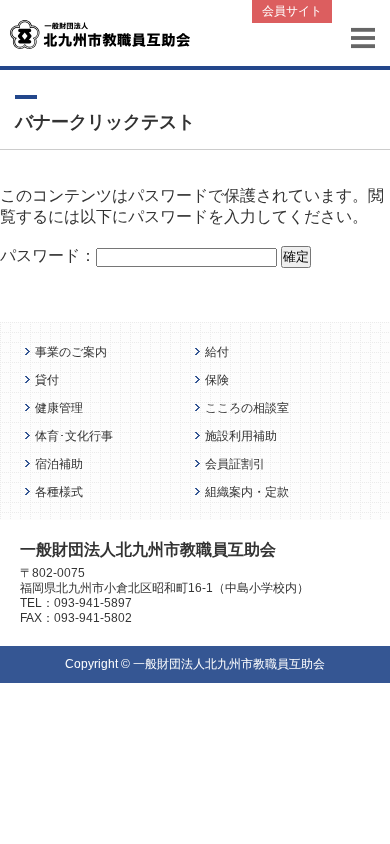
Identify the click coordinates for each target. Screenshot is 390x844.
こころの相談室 (247, 407)
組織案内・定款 (247, 491)
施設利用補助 (241, 435)
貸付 (47, 379)
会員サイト (292, 11)
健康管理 (59, 407)
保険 (217, 379)
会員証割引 (235, 463)
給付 (217, 351)
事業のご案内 (71, 351)
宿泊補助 (59, 463)
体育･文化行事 (74, 435)
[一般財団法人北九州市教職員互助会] (100, 33)
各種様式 (59, 491)
